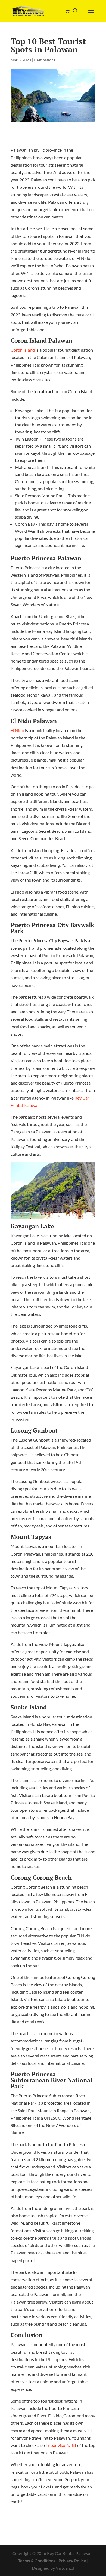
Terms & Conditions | (38, 2561)
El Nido (17, 730)
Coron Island (23, 350)
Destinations (44, 60)
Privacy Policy (72, 2561)
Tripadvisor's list (61, 2445)
